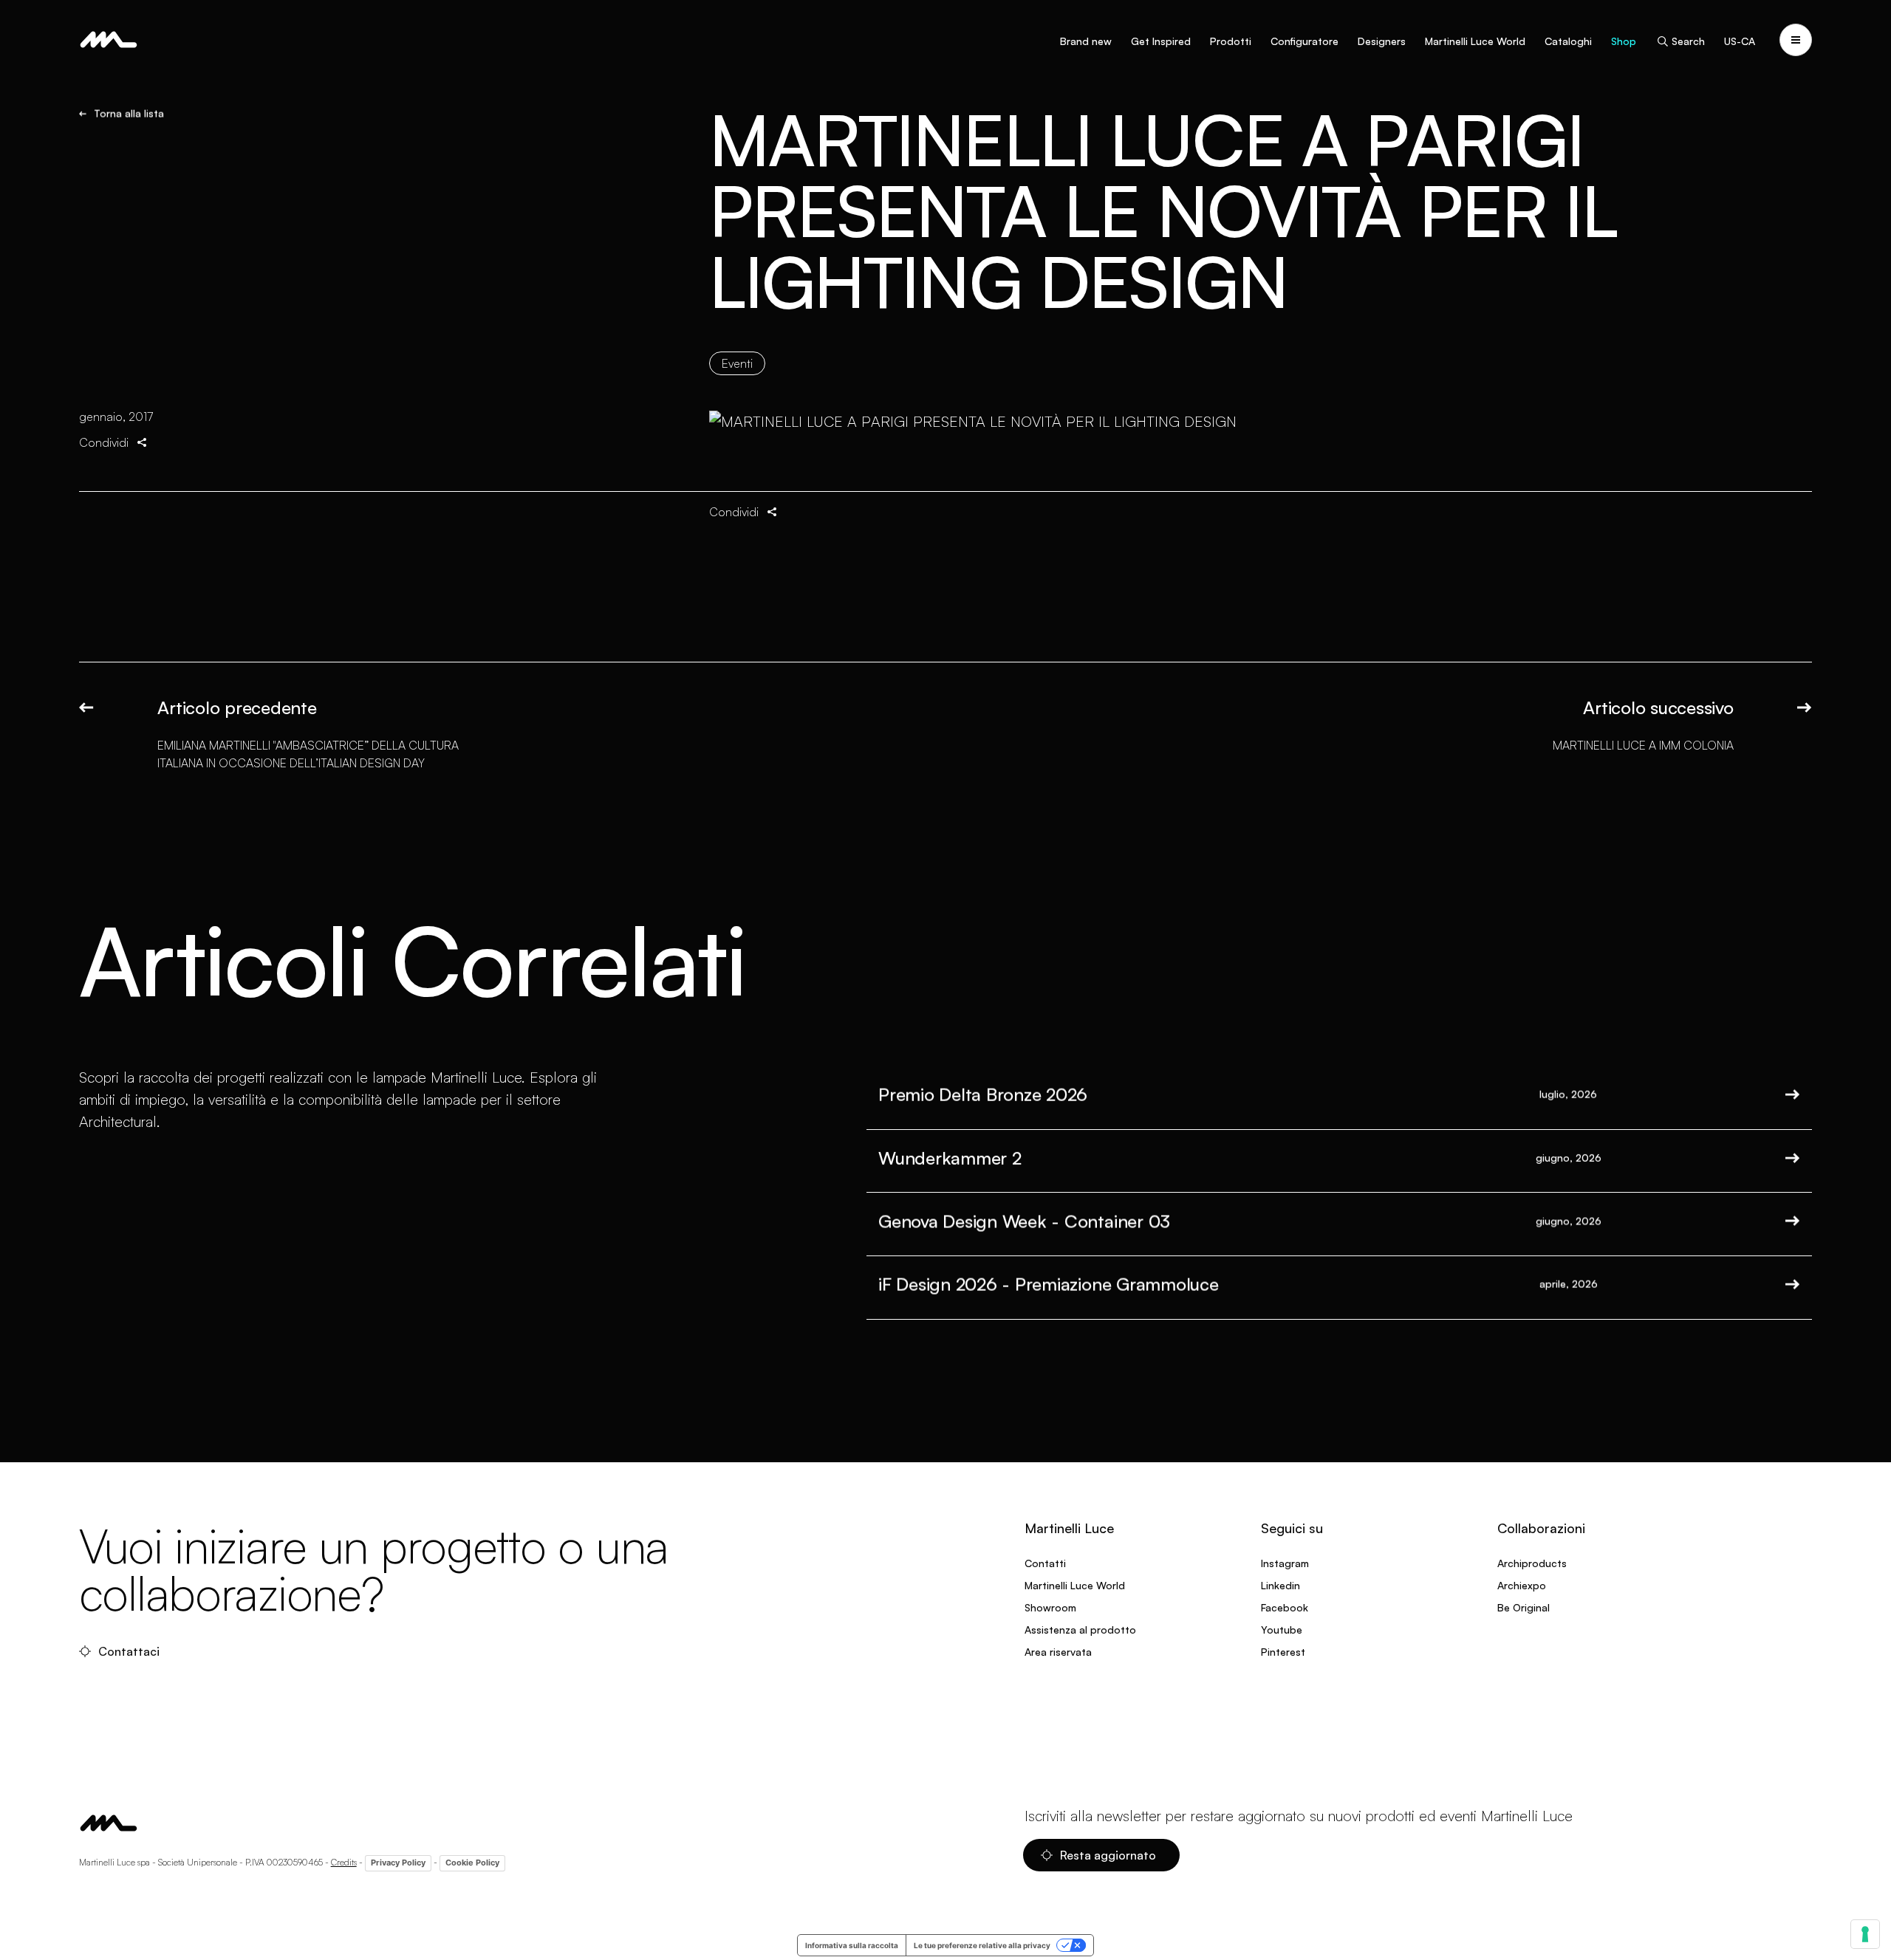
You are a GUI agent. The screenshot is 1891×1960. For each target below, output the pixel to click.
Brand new (1086, 41)
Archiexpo (1522, 1585)
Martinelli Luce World (1475, 41)
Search (1688, 41)
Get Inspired (1161, 41)
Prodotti (1231, 41)
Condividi (104, 442)
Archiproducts (1532, 1563)
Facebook (1285, 1607)
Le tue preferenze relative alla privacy (982, 1945)
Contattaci (129, 1651)
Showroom (1050, 1607)
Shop (1624, 41)
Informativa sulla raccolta (852, 1945)
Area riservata (1058, 1652)
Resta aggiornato (1108, 1855)
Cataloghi (1568, 41)
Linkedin (1280, 1585)
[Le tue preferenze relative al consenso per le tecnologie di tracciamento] (1865, 1934)
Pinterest (1283, 1652)
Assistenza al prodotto (1080, 1630)
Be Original (1524, 1607)
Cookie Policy (472, 1863)
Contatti (1045, 1563)
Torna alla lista (129, 114)
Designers (1382, 41)
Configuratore (1304, 41)
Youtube (1282, 1630)
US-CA (1740, 41)
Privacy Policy (398, 1863)
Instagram (1285, 1563)
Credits (344, 1862)
